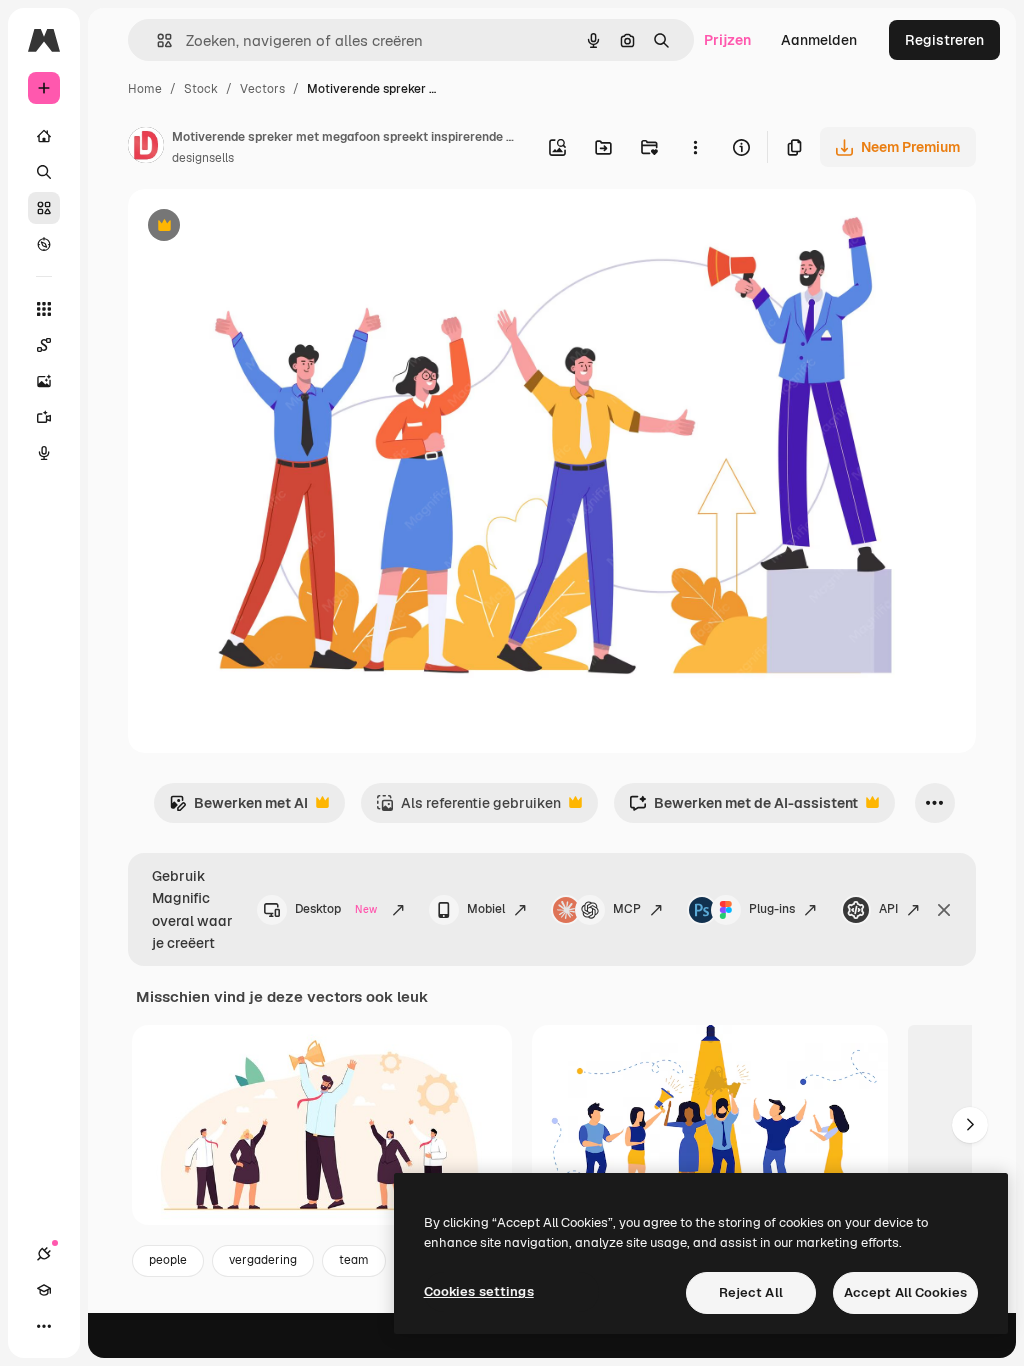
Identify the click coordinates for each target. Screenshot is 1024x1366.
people (168, 1260)
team (354, 1260)
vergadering (263, 1260)
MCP (627, 909)
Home (145, 89)
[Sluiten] (944, 910)
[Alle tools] (44, 309)
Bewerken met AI (238, 808)
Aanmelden (819, 40)
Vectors (262, 89)
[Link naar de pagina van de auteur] (146, 148)
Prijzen (727, 40)
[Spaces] (44, 345)
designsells (203, 158)
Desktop (336, 909)
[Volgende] (970, 1125)
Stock (201, 89)
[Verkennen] (44, 244)
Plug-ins (772, 909)
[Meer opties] (695, 147)
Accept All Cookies (905, 1292)
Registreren (944, 40)
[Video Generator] (44, 417)
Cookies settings (479, 1291)
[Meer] (44, 1326)
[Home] (44, 136)
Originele (259, 227)
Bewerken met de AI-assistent (743, 808)
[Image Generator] (44, 381)
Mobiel (486, 909)
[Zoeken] (44, 172)
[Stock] (44, 208)
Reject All (751, 1292)
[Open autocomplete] (156, 40)
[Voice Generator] (44, 453)
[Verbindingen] (44, 1254)
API (888, 909)
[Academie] (44, 1290)
